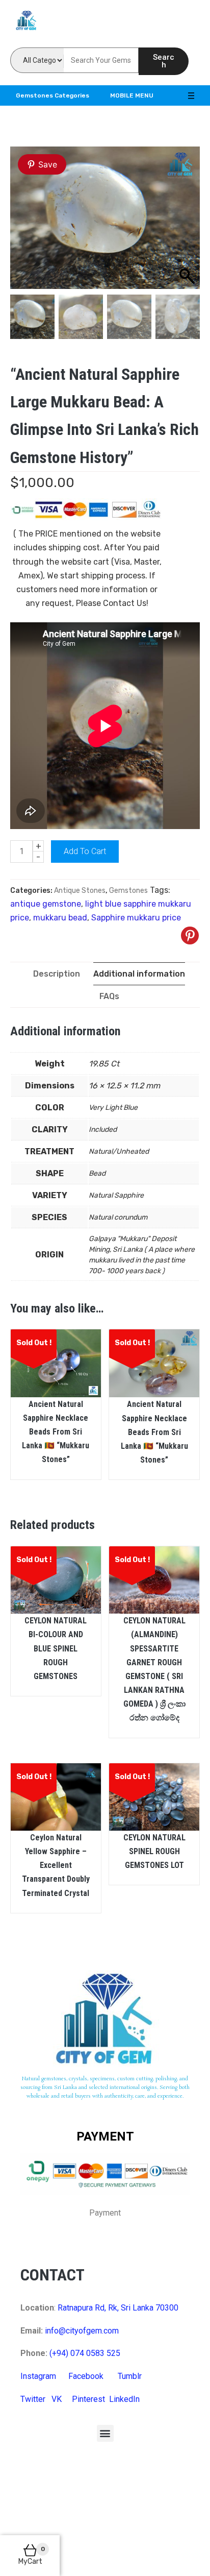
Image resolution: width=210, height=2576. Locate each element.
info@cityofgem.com (82, 2331)
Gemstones (128, 891)
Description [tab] (57, 974)
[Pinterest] (190, 935)
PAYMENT (105, 2136)
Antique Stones (80, 891)
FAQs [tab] (109, 996)
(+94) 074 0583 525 (85, 2353)
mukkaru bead (60, 918)
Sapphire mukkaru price (136, 918)
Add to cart (85, 851)
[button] (105, 2433)
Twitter (33, 2399)
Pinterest (88, 2399)
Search (164, 61)
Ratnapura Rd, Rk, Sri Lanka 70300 (118, 2308)
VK (57, 2399)
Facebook (86, 2376)
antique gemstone (46, 904)
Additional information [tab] (139, 974)
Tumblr (130, 2376)
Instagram (38, 2376)
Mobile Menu (132, 95)
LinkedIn (124, 2399)
